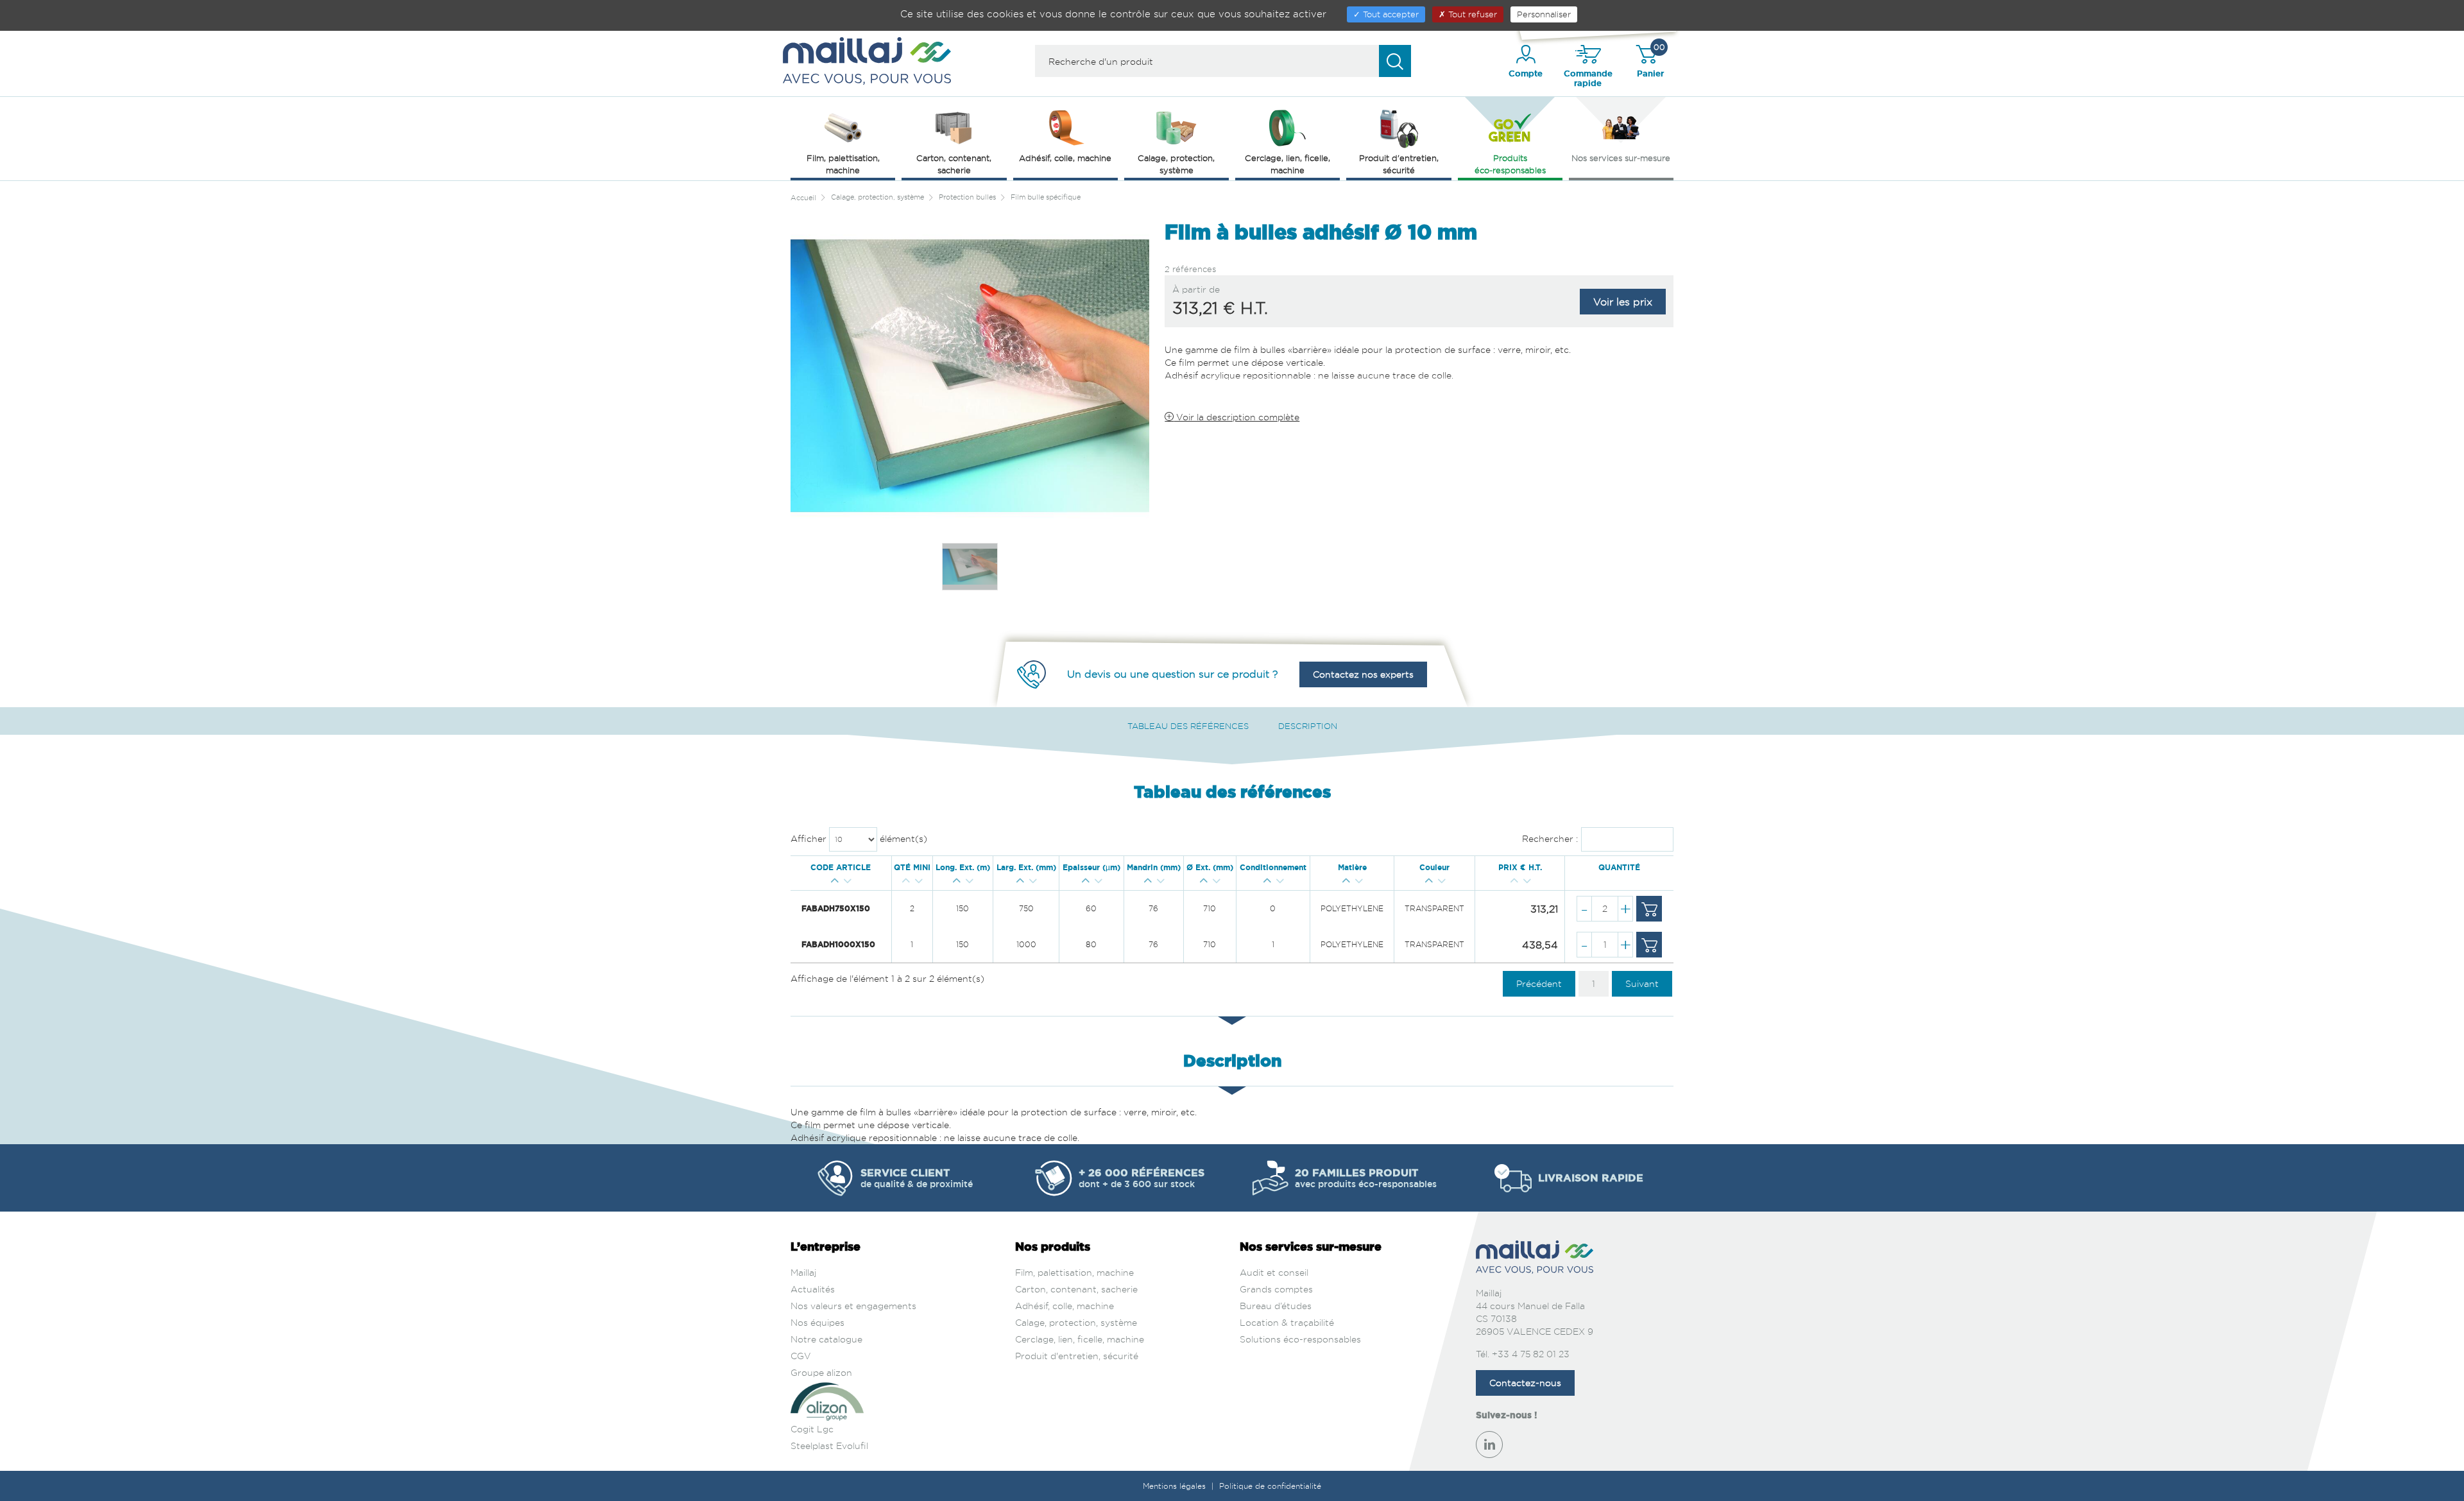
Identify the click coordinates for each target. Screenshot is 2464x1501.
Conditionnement (1273, 868)
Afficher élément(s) (859, 838)
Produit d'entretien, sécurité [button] (1399, 164)
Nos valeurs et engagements (853, 1306)
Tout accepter (1390, 14)
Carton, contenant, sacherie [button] (954, 164)
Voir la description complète (1236, 417)
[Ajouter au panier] (1649, 909)
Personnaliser (1544, 14)
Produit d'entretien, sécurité (1077, 1356)
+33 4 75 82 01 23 (1531, 1354)
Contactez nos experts (1363, 674)
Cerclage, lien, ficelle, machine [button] (1288, 164)
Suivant (1642, 983)
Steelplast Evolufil (829, 1445)
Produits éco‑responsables (1510, 164)
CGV (801, 1356)
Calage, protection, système (1076, 1322)
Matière (1352, 868)
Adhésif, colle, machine (1065, 1306)
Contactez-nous (1525, 1383)
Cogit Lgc (812, 1429)
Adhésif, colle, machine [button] (1065, 158)
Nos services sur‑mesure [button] (1621, 158)
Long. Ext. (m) (963, 868)
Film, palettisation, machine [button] (843, 164)
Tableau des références (1188, 726)
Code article (841, 868)
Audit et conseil (1274, 1272)
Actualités (813, 1289)
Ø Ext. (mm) (1210, 868)
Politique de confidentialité (1270, 1486)
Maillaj (803, 1272)
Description (1308, 726)
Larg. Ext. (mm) (1026, 868)
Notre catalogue (826, 1339)
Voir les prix (1623, 302)
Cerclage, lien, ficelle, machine (1080, 1339)
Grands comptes (1276, 1289)
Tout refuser (1471, 14)
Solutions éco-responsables (1300, 1339)
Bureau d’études (1276, 1306)
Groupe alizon (821, 1372)
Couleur (1434, 868)
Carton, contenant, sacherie (1076, 1289)
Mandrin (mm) (1154, 868)
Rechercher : (1550, 838)
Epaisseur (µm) (1091, 868)
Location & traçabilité (1287, 1322)
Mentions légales (1176, 1486)
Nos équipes (817, 1322)
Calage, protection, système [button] (1176, 164)
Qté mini (912, 868)
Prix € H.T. (1520, 868)
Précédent (1539, 983)
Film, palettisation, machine (1074, 1272)
